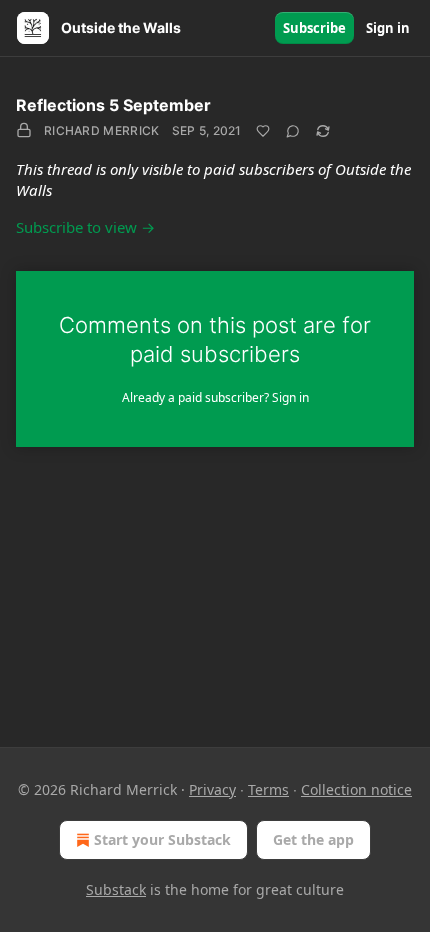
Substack (116, 889)
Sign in (388, 28)
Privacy (212, 789)
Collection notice (356, 789)
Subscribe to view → (85, 227)
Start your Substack (162, 839)
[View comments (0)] (293, 131)
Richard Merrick (102, 130)
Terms (268, 789)
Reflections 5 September (113, 105)
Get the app (313, 839)
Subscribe (314, 28)
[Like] (263, 131)
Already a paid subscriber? (215, 397)
